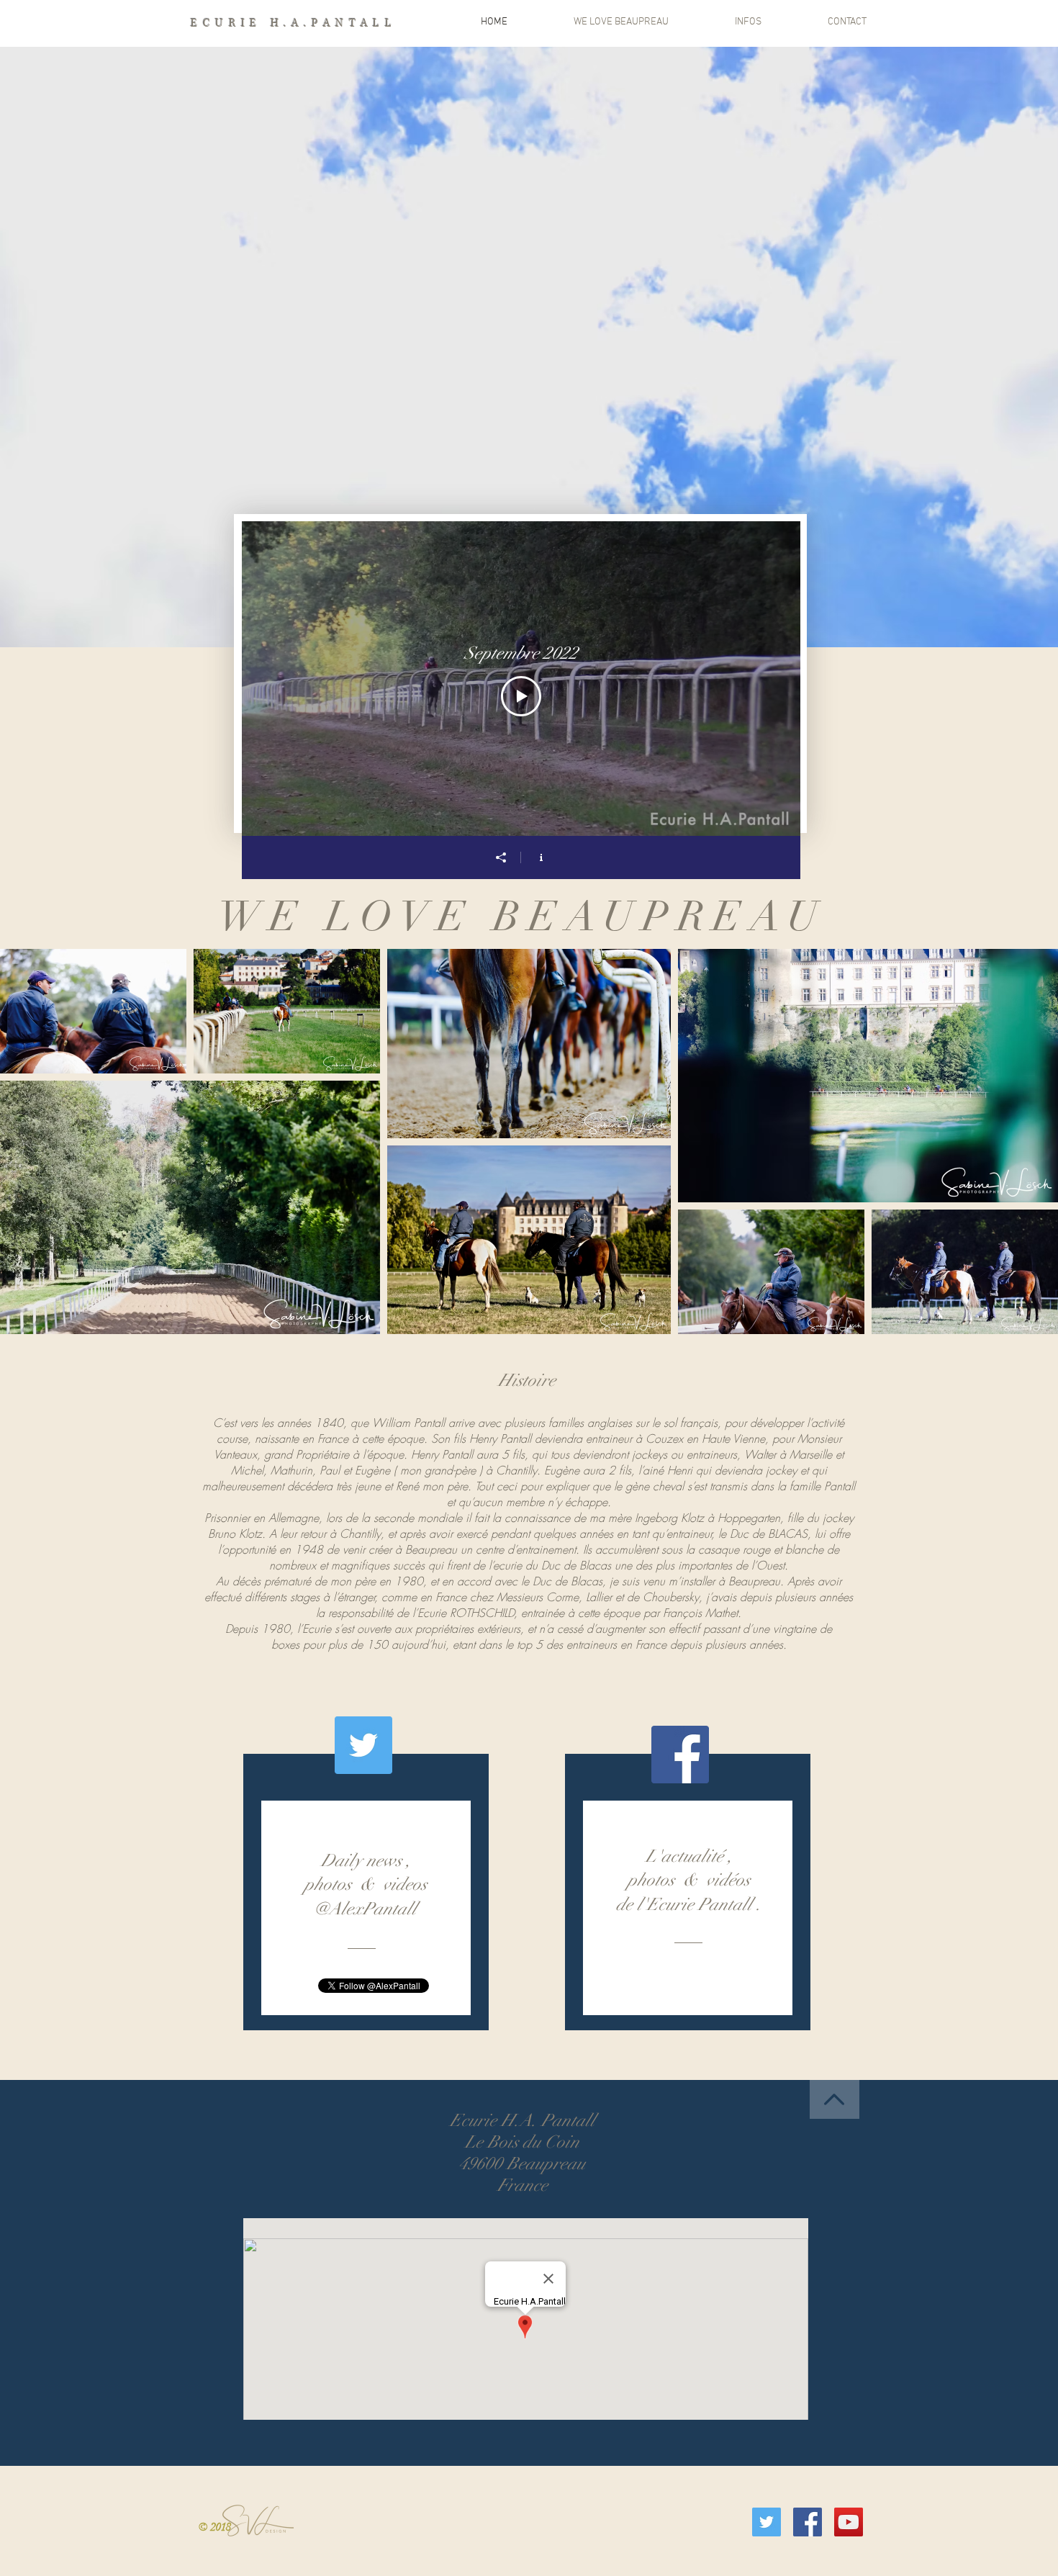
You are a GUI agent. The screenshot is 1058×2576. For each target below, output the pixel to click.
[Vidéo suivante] (770, 678)
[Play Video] (521, 696)
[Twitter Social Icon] (363, 1745)
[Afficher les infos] (541, 857)
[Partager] (501, 857)
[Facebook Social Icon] (680, 1755)
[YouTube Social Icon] (849, 2522)
